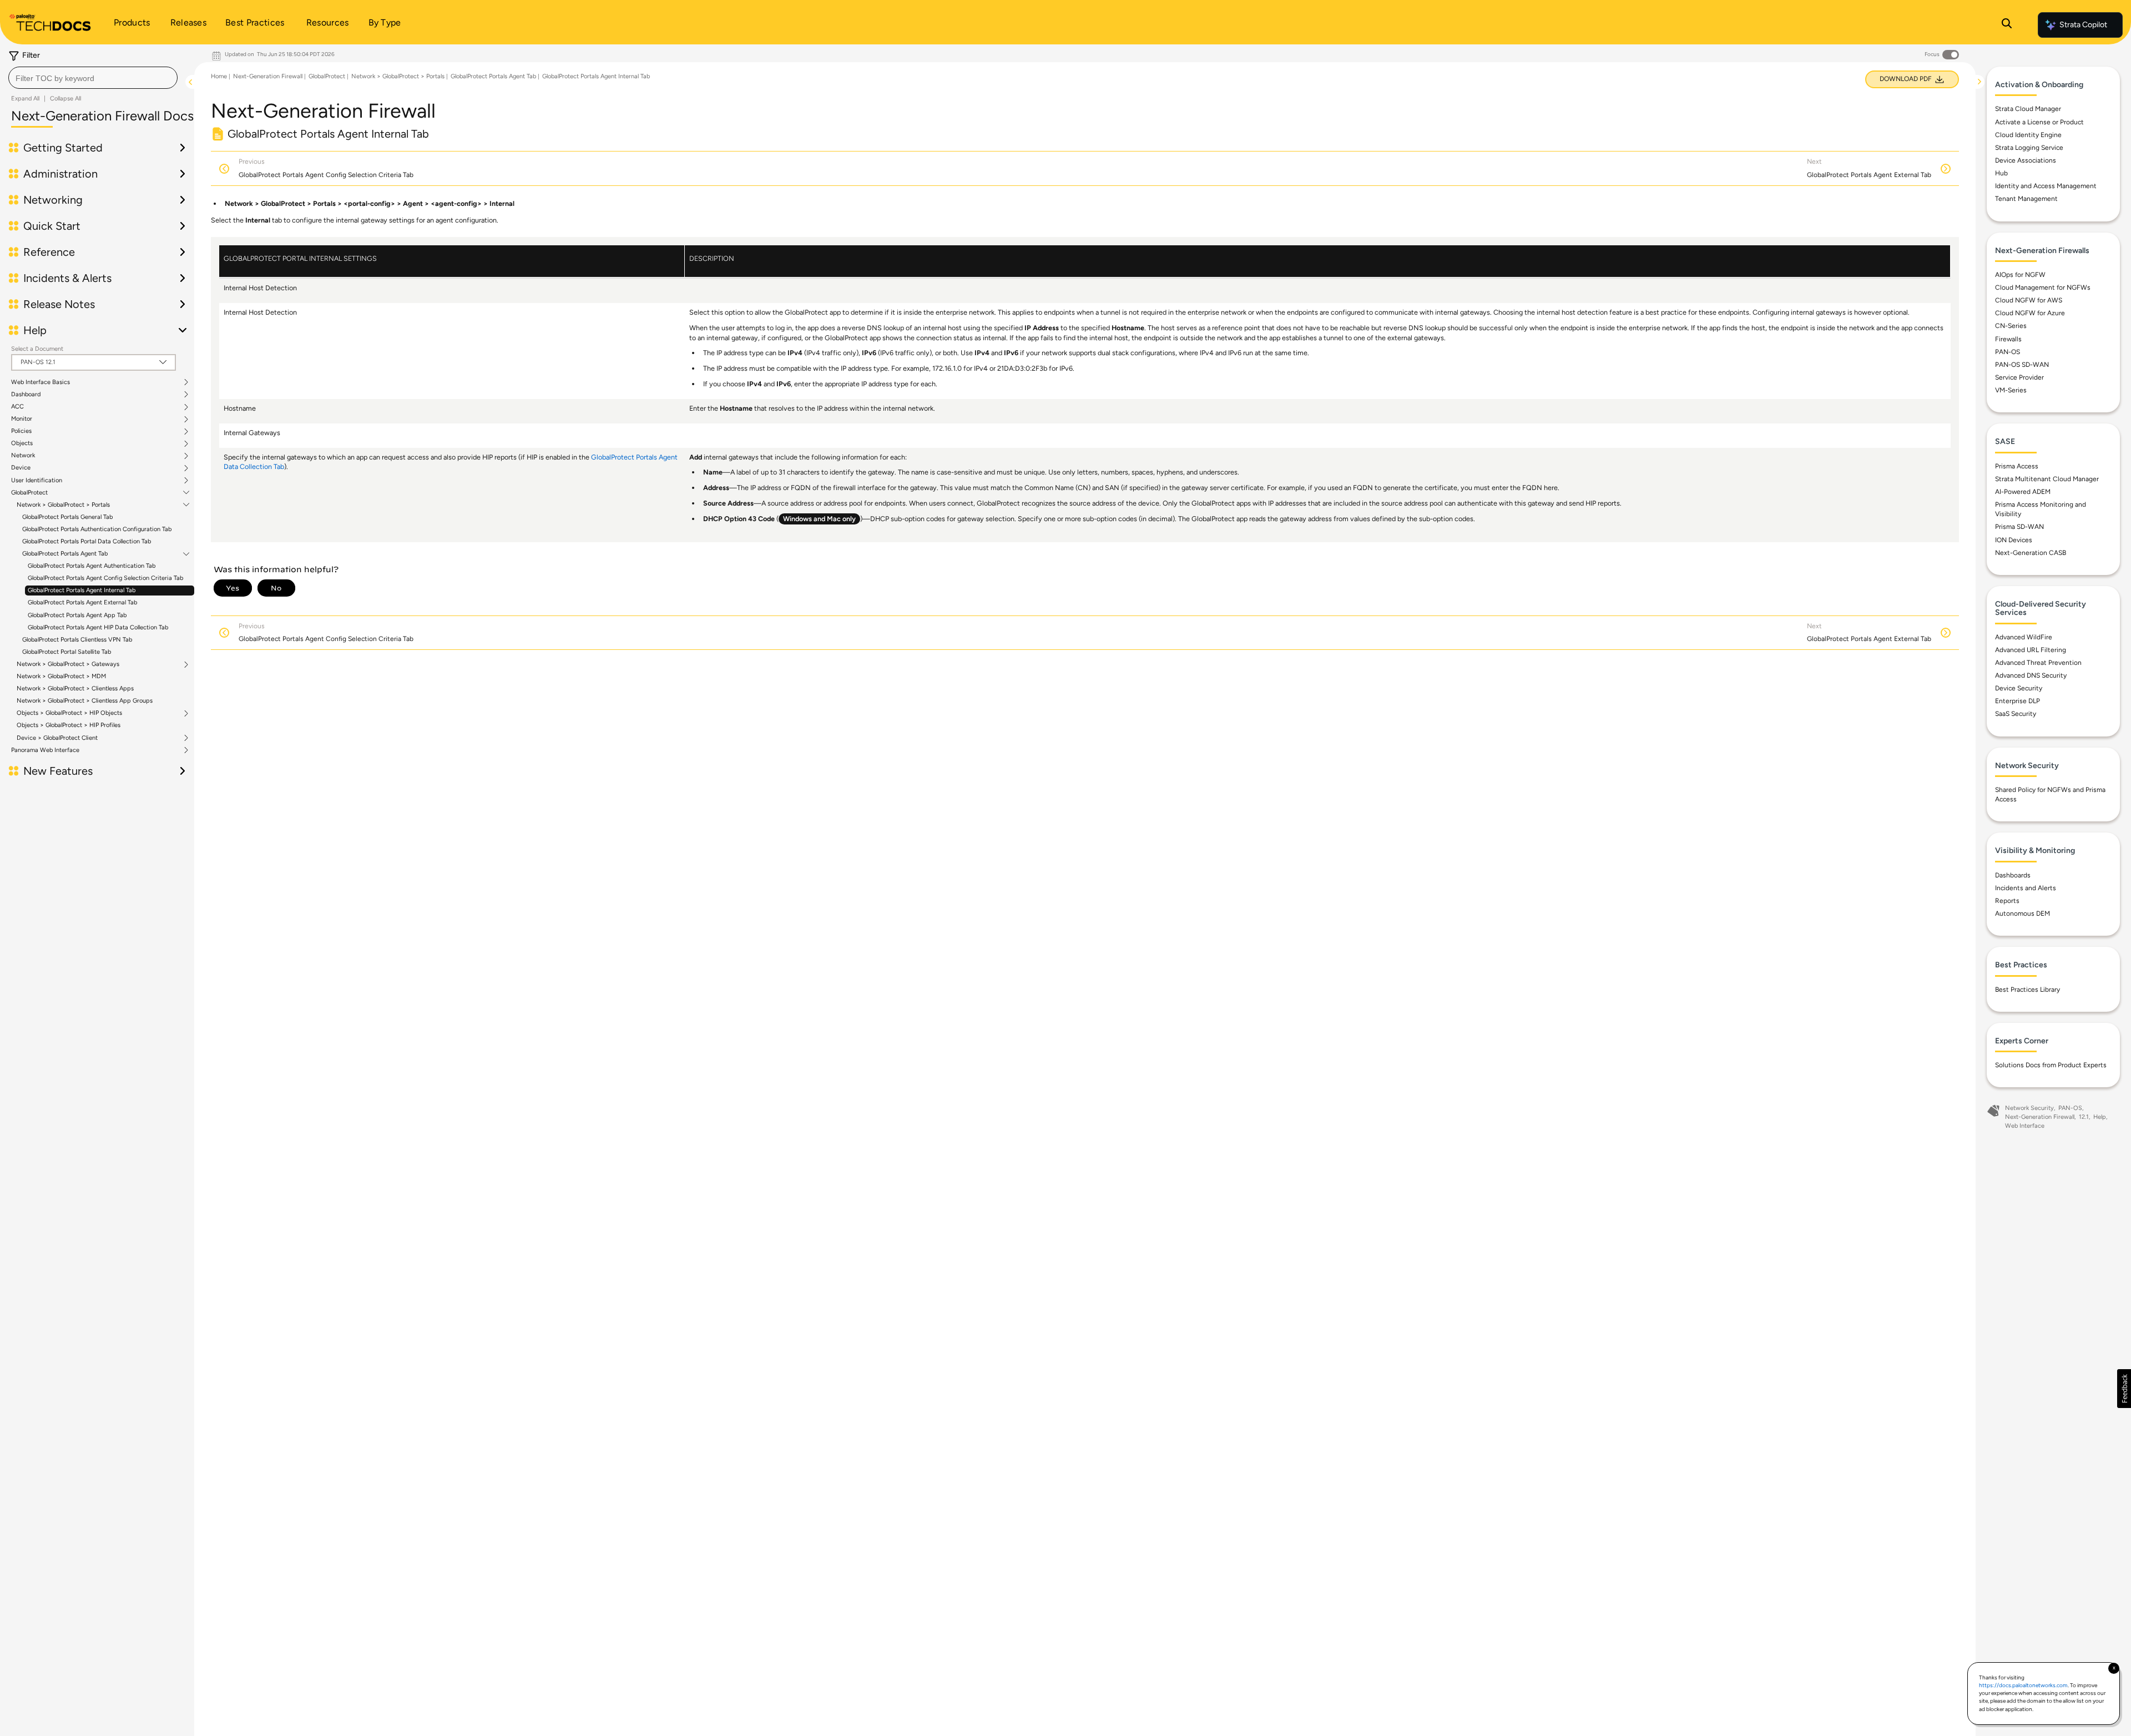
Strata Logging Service (2029, 148)
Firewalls (2008, 339)
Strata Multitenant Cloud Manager (2047, 479)
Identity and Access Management (2046, 186)
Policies (21, 431)
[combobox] (93, 78)
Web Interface (2025, 1126)
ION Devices (2014, 540)
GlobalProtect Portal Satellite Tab (67, 652)
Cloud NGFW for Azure (2030, 313)
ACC (17, 407)
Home (219, 76)
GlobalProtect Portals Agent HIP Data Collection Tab (98, 627)
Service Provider (2019, 377)
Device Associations (2026, 160)
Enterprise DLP (2018, 701)
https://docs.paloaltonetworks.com (2023, 1685)
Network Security (2029, 1108)
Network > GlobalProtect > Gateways (68, 664)
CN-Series (2011, 326)
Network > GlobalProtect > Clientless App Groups (85, 701)
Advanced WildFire (2024, 637)
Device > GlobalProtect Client (57, 738)
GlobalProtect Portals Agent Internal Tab (82, 590)
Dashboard (26, 395)
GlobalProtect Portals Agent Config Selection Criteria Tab (105, 578)
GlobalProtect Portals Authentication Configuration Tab (97, 529)
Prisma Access (2017, 466)
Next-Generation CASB (2031, 553)
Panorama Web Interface (45, 750)
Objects (22, 443)
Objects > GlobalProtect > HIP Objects (69, 713)
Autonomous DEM (2023, 914)
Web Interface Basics (41, 382)
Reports (2007, 901)
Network (23, 456)
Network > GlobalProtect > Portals (63, 505)
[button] (2124, 1389)
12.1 (2084, 1117)
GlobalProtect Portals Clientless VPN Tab (77, 640)
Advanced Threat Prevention (2038, 663)
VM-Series (2011, 390)
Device (21, 468)
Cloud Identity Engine (2028, 135)
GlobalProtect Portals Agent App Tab (77, 615)
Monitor (22, 419)
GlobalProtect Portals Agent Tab (65, 554)
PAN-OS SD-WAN (2022, 365)
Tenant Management (2026, 199)
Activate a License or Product (2039, 122)
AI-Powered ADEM (2023, 492)
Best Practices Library (2028, 990)
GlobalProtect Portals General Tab (67, 517)
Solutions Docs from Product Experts (2051, 1065)
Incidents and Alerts (2026, 888)
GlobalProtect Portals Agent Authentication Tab (92, 566)
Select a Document (37, 349)
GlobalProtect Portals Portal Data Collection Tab (87, 541)
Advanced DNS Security (2031, 675)
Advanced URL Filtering (2031, 650)
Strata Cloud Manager (2028, 109)
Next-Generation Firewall (268, 76)
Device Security (2019, 688)
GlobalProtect (29, 493)
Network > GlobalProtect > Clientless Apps (75, 688)
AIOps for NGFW (2020, 275)
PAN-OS (2008, 352)
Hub (2001, 173)
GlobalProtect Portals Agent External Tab (82, 602)
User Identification (37, 481)
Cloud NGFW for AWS (2029, 300)
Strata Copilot (2083, 25)
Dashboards (2013, 875)
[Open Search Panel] (2007, 25)
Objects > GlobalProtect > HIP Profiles (69, 725)
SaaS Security (2016, 714)
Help (2100, 1117)
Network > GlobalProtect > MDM (61, 676)
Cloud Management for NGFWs (2043, 287)
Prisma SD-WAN (2019, 527)
